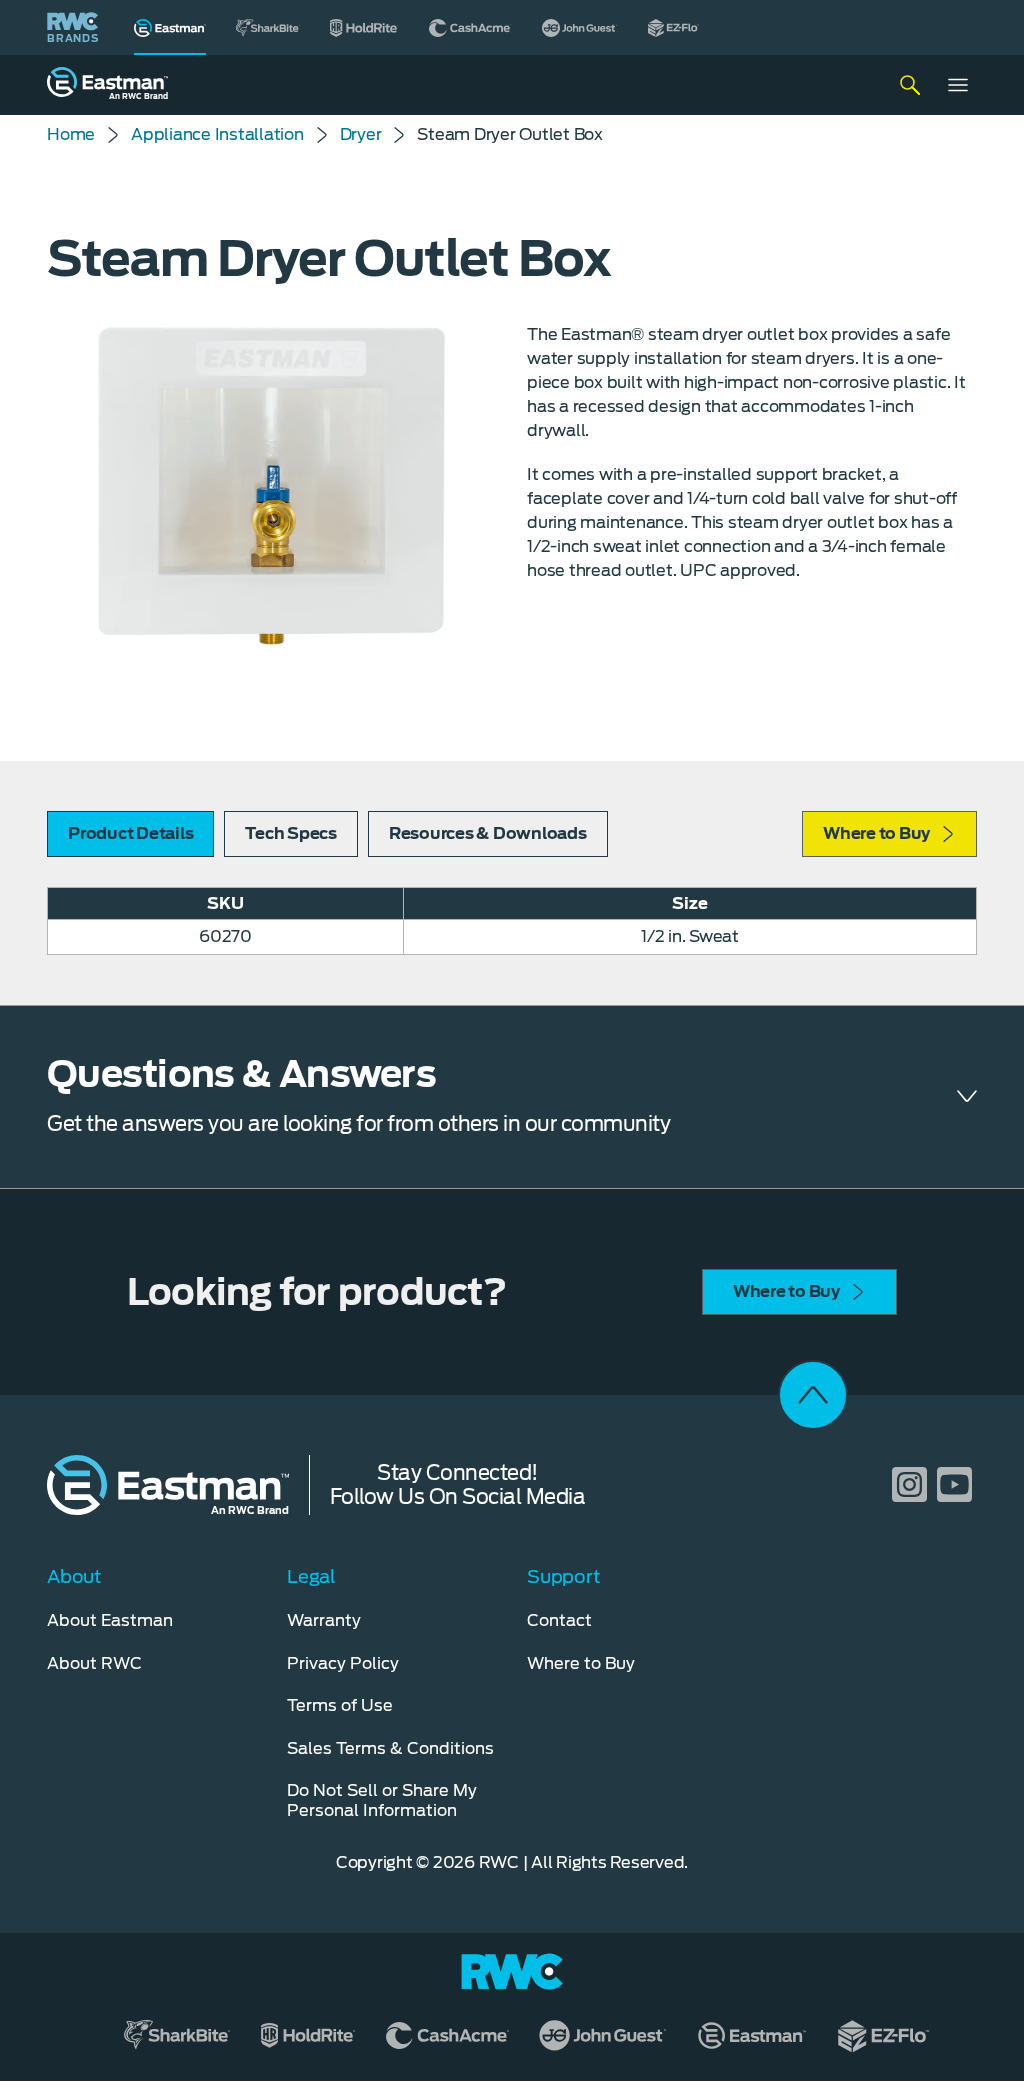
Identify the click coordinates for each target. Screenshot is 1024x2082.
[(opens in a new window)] (268, 27)
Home (71, 134)
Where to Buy (876, 833)
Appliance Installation (217, 134)
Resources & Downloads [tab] (488, 833)
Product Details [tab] (130, 833)
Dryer (361, 134)
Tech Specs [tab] (291, 833)
